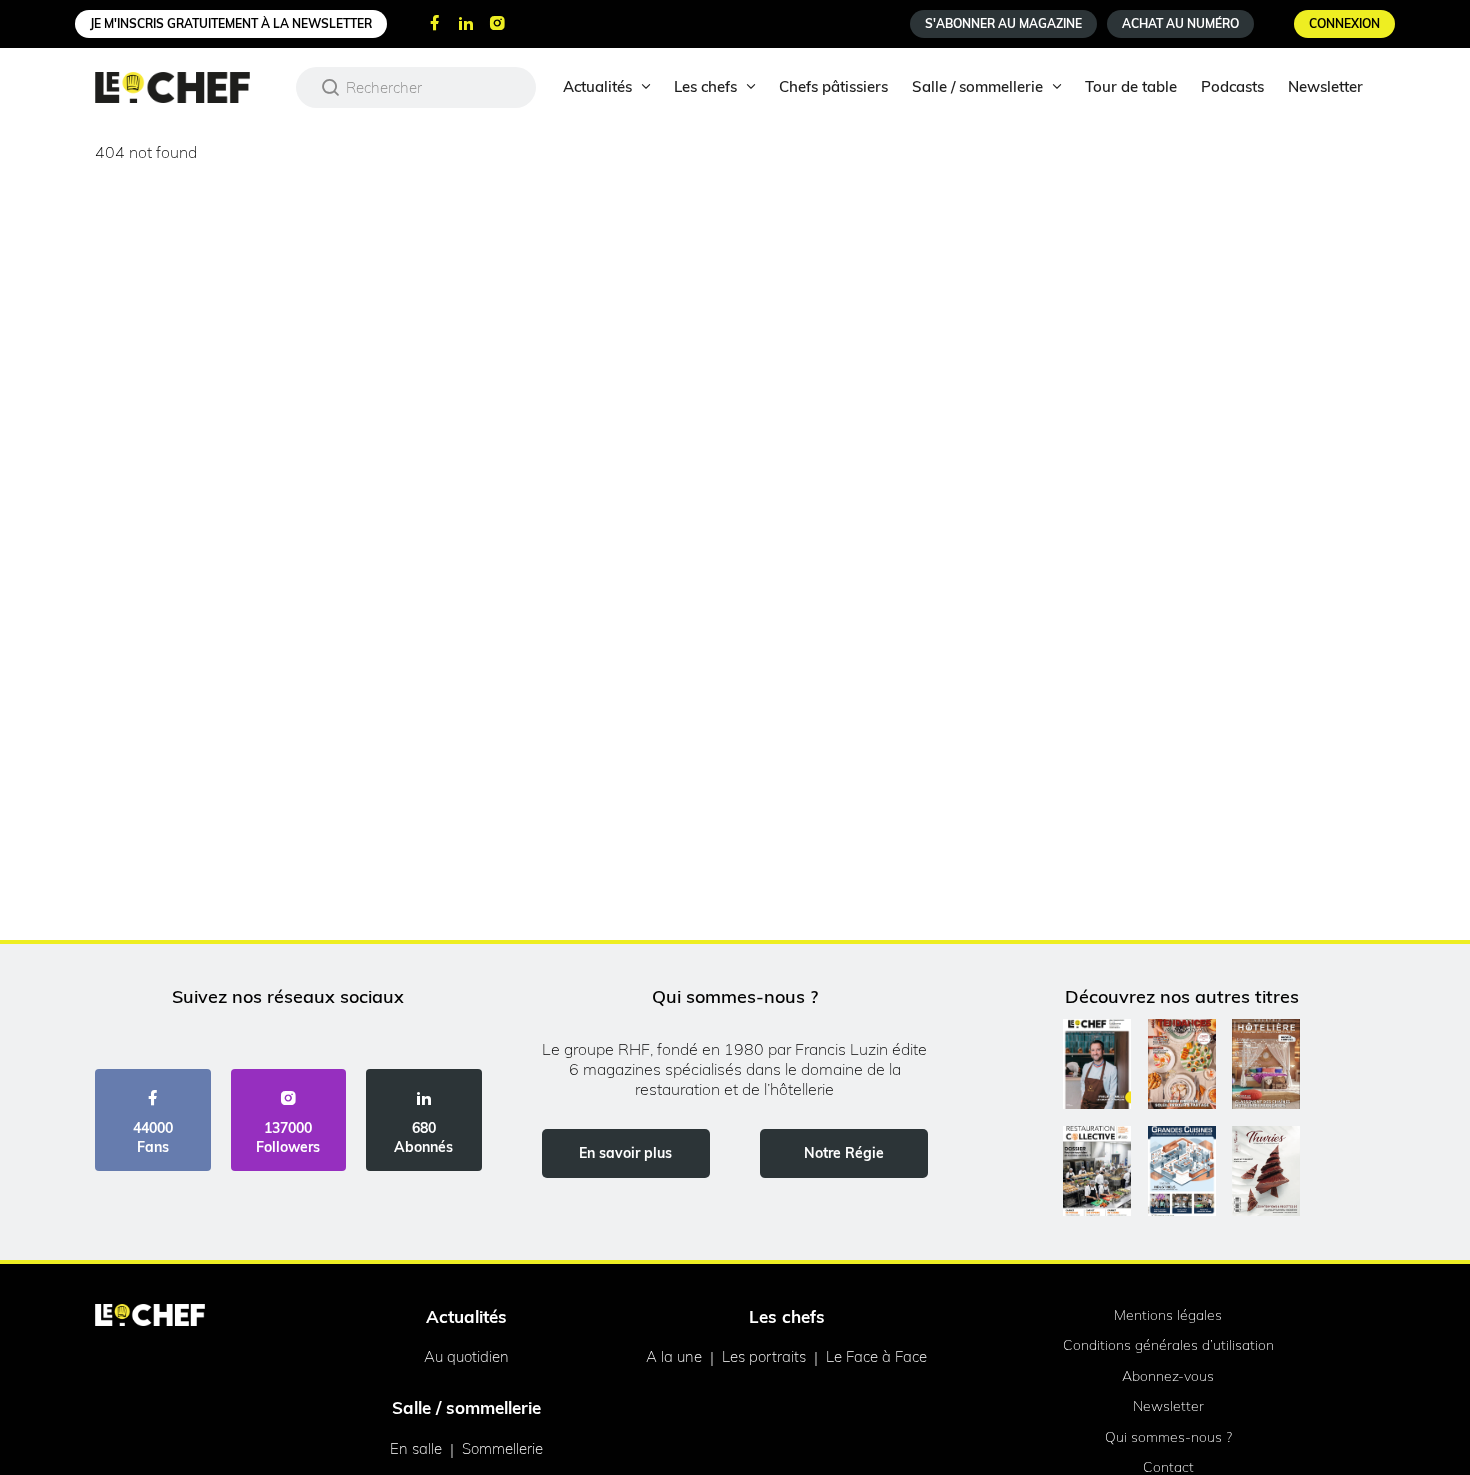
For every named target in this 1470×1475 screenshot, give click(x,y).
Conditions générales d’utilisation (1168, 1345)
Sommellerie (502, 1448)
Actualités (597, 86)
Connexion (1344, 23)
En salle (416, 1448)
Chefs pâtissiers (833, 86)
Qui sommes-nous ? (1168, 1437)
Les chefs (705, 86)
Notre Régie (844, 1153)
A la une (674, 1356)
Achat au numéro (1180, 23)
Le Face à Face (876, 1356)
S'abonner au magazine (1003, 23)
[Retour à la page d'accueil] (150, 1317)
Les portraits (764, 1356)
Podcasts (1232, 86)
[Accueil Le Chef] (187, 87)
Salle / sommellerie (977, 86)
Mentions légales (1168, 1315)
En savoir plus (625, 1153)
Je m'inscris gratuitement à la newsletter (231, 23)
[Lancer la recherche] (331, 87)
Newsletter (1325, 86)
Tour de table (1131, 86)
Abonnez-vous (1168, 1376)
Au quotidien (466, 1356)
